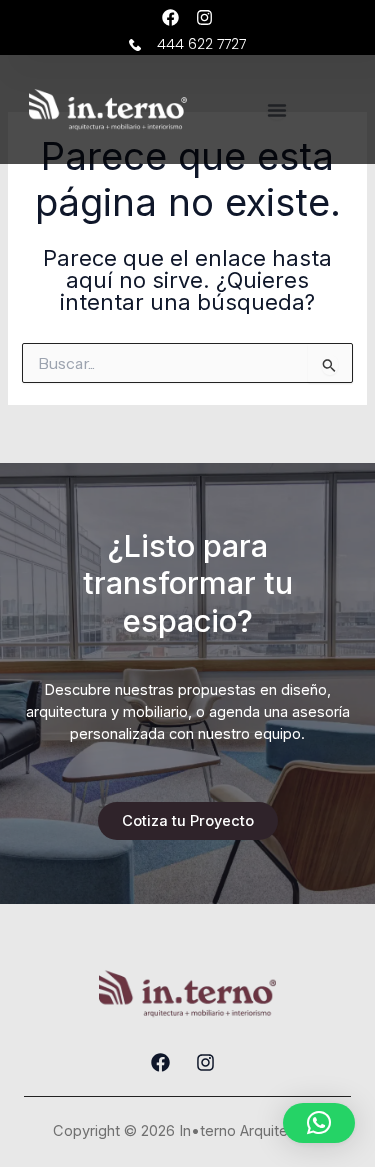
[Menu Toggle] (277, 110)
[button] (319, 1123)
